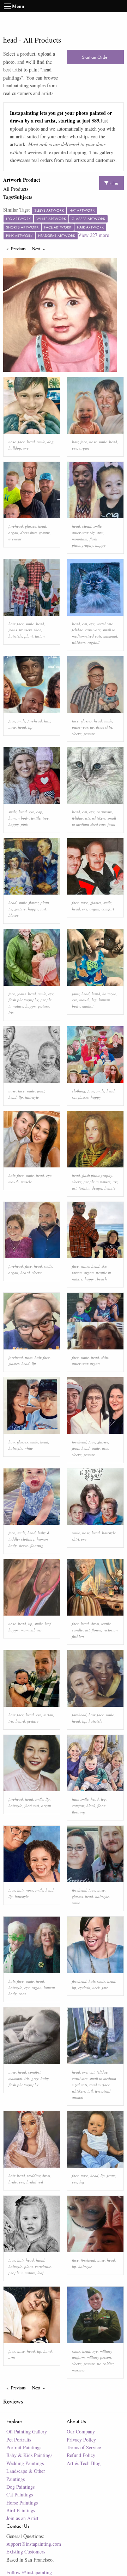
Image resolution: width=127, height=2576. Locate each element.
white (29, 1448)
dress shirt (29, 532)
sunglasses (80, 1097)
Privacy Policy (81, 2440)
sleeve (77, 734)
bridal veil (35, 2182)
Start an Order (95, 57)
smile (41, 442)
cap (39, 812)
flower (34, 902)
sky (92, 532)
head (31, 442)
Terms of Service (84, 2447)
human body (19, 818)
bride (13, 2182)
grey (35, 2078)
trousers (25, 630)
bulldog (15, 448)
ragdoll (93, 642)
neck (96, 1988)
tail (90, 2091)
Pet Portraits (19, 2440)
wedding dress (39, 2176)
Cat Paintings (20, 2494)
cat (85, 624)
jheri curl (32, 1806)
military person (99, 2357)
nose (12, 442)
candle (77, 1630)
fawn (111, 824)
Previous (20, 249)
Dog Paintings (20, 2487)
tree (46, 818)
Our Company (81, 2431)
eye (26, 448)
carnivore (93, 630)
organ (84, 448)
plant (29, 636)
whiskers (79, 642)
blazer (13, 915)
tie (92, 727)
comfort (108, 909)
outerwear (80, 532)
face (21, 442)
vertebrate (105, 624)
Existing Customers (26, 2552)
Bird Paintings (21, 2510)
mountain (80, 539)
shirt (105, 1357)
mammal (110, 636)
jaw (105, 1988)
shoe (38, 630)
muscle (26, 1182)
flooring (37, 1545)
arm (100, 532)
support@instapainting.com (34, 2544)
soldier (108, 2364)
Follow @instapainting (29, 2572)
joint (76, 994)
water (85, 1266)
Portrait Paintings (24, 2447)
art (74, 1188)
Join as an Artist (22, 2518)
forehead (16, 526)
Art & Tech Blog (84, 2463)
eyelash (84, 1988)
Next (40, 249)
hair (75, 442)
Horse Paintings (22, 2503)
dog (50, 442)
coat (22, 1994)
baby (45, 2078)
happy (100, 545)
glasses (31, 526)
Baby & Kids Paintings (29, 2455)
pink (24, 824)
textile (36, 818)
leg (94, 1000)
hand (96, 994)
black (91, 1806)
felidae (77, 630)
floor (101, 1806)
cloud (87, 526)
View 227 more (93, 235)
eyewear (15, 539)
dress (95, 1624)
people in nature (97, 1182)
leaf (48, 1624)
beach (102, 1279)
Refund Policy (81, 2455)
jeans (13, 630)
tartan (40, 636)
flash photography (23, 1000)
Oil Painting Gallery (27, 2431)
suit (43, 909)
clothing (79, 1091)
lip (30, 727)
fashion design (90, 1188)
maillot (88, 1006)
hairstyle (15, 636)
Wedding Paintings (25, 2463)
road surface (99, 2085)
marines (78, 2370)
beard (25, 1273)
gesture (44, 532)
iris (87, 818)
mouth (84, 1000)
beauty (110, 1188)
